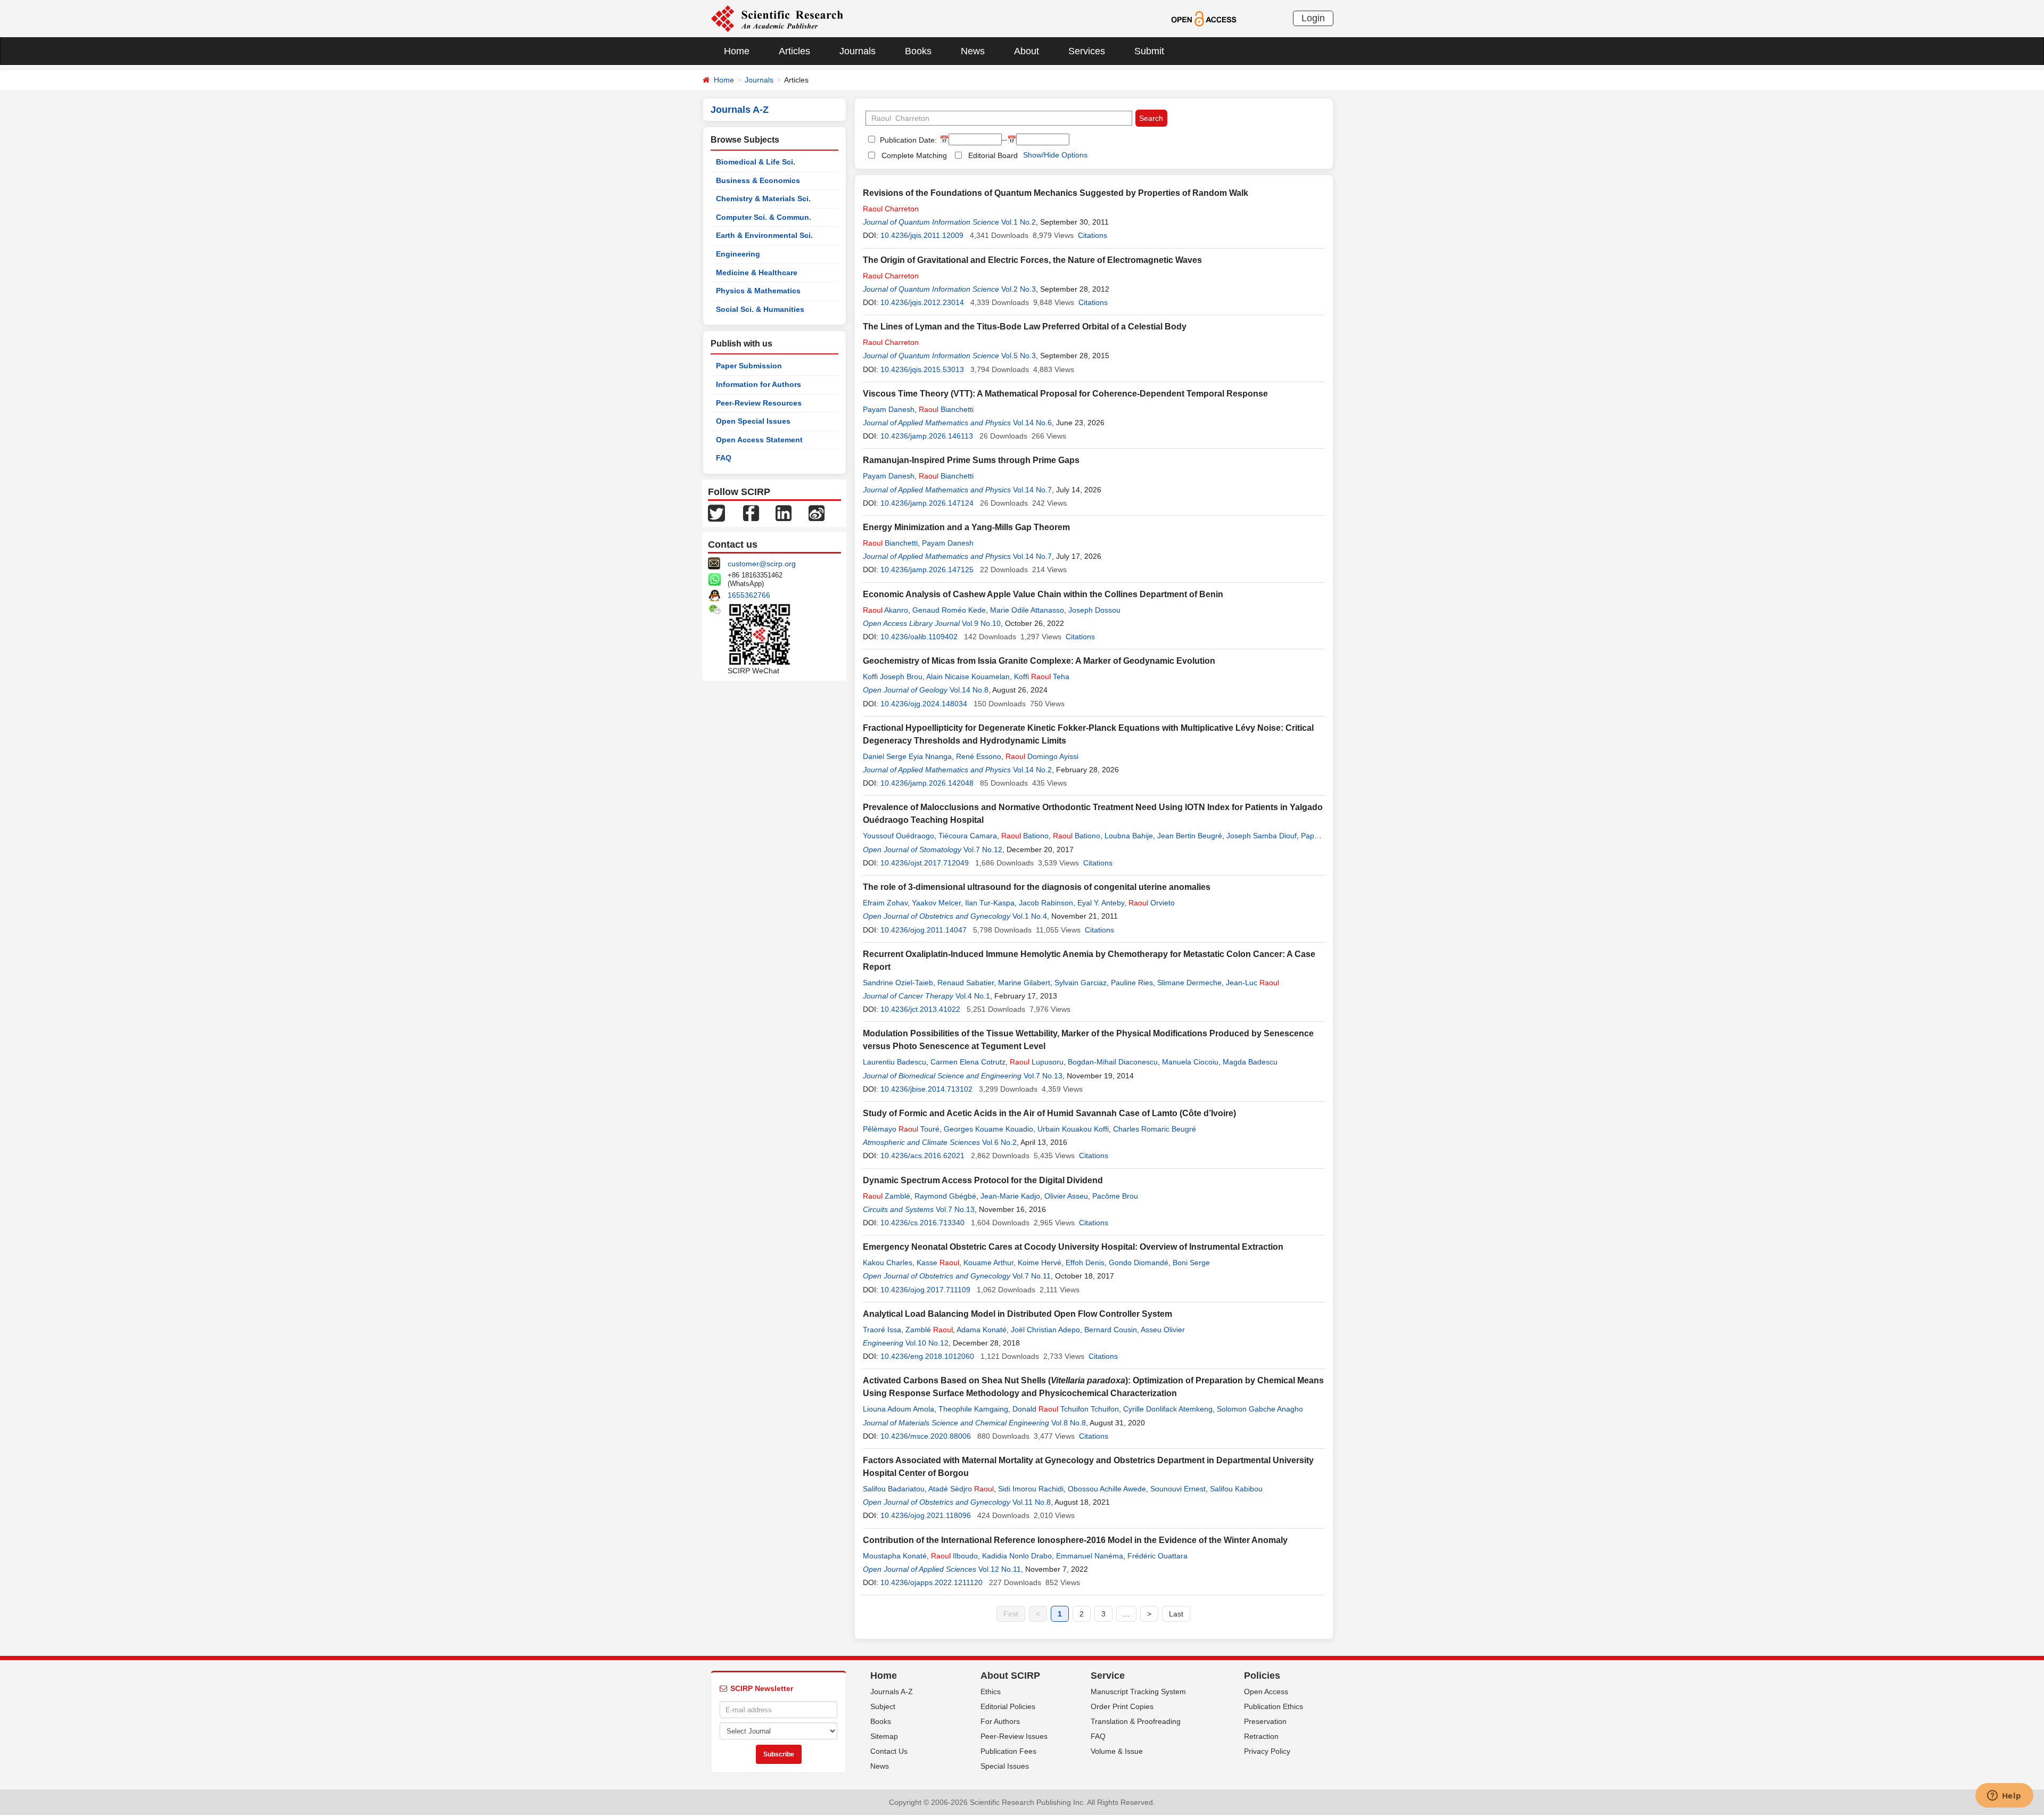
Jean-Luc (1252, 983)
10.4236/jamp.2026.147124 (927, 503)
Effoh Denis (1085, 1263)
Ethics (991, 1692)
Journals (858, 51)
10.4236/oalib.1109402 (919, 637)
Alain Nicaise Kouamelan (968, 676)
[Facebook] (751, 513)
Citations (1093, 235)
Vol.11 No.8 (1032, 1502)
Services (1087, 51)
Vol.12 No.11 (1000, 1569)
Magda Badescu (1250, 1062)
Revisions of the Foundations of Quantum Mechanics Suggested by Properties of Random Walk (1056, 193)
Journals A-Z (892, 1692)
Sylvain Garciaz (1081, 983)
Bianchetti (946, 409)
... (1126, 1614)
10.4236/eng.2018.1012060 (927, 1356)
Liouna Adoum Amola (899, 1409)
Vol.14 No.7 (1032, 490)
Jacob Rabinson (1046, 903)
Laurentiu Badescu (895, 1062)
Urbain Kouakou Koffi (1073, 1129)
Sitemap (884, 1736)
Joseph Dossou (1094, 610)
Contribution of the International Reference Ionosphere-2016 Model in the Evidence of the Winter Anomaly (1075, 1540)
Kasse (938, 1263)
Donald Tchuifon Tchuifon (1066, 1409)
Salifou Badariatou (894, 1489)
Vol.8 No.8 (1069, 1423)
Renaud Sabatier (966, 983)
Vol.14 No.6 (1032, 423)
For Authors (1000, 1721)
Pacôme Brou (1115, 1196)
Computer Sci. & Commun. (764, 217)
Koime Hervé (1040, 1263)
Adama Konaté (982, 1330)
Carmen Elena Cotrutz (968, 1062)
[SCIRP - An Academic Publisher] (777, 18)
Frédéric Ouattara (1157, 1556)
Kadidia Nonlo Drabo (1017, 1556)
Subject (883, 1706)
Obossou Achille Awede (1107, 1489)
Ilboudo (954, 1556)
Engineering (738, 254)
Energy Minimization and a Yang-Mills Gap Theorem (966, 527)
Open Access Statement (759, 440)
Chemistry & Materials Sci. (763, 199)
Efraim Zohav (885, 903)
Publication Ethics (1274, 1706)
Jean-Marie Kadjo (1010, 1196)
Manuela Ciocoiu (1190, 1062)
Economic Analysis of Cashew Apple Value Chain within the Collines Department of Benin (1043, 594)
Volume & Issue (1117, 1751)
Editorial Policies (1008, 1706)
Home (737, 51)
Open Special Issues (753, 421)
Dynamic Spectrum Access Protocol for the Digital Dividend (983, 1180)
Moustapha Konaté (895, 1556)
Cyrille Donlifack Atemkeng (1168, 1409)
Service (1108, 1676)
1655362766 (749, 595)
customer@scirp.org (762, 564)
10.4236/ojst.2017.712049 (925, 863)
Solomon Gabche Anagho (1260, 1409)
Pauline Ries (1132, 983)
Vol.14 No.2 (1032, 770)
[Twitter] (716, 513)
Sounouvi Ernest (1178, 1489)
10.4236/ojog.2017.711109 (925, 1290)
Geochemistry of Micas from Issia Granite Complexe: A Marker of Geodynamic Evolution (1039, 661)
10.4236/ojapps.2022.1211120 (932, 1582)
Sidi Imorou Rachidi (1031, 1489)
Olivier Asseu (1066, 1196)
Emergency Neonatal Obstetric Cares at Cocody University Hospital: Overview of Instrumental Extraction (1073, 1247)
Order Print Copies (1122, 1706)
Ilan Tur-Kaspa (990, 903)
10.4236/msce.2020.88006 (926, 1436)
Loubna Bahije (1129, 836)
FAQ (724, 458)
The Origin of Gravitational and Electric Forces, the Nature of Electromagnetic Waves (1032, 260)
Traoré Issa (882, 1330)
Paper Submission (749, 366)
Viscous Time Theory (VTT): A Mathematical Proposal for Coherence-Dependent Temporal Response (1065, 394)
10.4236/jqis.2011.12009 (922, 235)
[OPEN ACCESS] (1204, 18)
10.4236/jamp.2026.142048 (927, 783)
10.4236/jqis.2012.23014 (922, 302)
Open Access (1266, 1692)
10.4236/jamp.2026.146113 (927, 436)
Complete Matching (914, 155)
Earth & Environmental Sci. (764, 235)
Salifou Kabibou (1236, 1489)
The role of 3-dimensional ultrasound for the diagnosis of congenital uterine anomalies (1037, 887)
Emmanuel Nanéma (1090, 1556)
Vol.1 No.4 (1030, 916)
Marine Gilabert (1024, 983)
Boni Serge (1191, 1263)
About (1027, 51)
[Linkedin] (784, 513)
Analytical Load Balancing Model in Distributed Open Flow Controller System (1017, 1314)
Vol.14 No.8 (969, 690)
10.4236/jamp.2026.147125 (927, 570)
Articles (794, 51)
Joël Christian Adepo (1045, 1330)
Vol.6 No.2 (999, 1142)
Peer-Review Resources (759, 403)
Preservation (1265, 1721)
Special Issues (1005, 1766)
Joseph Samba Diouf (1262, 836)
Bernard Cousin (1111, 1330)
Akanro (885, 610)
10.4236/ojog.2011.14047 (924, 930)
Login (1313, 18)
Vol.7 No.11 (1032, 1276)
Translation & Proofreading (1136, 1721)
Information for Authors (759, 384)
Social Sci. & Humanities (760, 309)
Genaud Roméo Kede (949, 610)
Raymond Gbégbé (945, 1196)
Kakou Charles (888, 1263)
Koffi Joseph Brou (893, 676)
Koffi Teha (1042, 676)
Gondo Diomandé (1139, 1263)
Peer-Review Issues (1014, 1736)
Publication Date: (907, 140)
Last (1176, 1614)
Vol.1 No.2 (1019, 222)
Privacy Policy (1267, 1751)
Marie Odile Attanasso (1027, 610)
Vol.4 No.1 (973, 996)
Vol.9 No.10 (981, 623)
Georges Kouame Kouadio (988, 1129)
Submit (1149, 51)
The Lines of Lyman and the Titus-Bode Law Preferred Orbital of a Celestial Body (1025, 327)
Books (918, 51)
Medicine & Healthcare (757, 273)
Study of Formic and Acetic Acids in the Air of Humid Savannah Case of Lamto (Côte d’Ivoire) (1049, 1113)
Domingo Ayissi (1042, 756)
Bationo (1025, 836)
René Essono (979, 756)
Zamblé (887, 1196)
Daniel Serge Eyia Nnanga (907, 756)
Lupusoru (1037, 1062)
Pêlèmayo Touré (901, 1129)
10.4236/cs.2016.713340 (922, 1223)
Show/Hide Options (1055, 155)
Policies (1262, 1676)
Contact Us (889, 1751)
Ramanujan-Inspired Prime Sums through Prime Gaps (971, 460)
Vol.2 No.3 (1019, 289)
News (973, 51)
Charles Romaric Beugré (1155, 1129)
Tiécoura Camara (968, 836)
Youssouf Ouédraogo (899, 836)
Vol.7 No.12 (983, 849)
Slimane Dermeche (1189, 983)
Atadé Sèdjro (961, 1489)
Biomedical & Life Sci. (756, 162)
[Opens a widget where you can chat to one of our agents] (2004, 1796)
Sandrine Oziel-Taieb (898, 983)
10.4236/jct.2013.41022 (920, 1009)
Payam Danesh (889, 409)
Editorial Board (993, 155)
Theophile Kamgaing (973, 1409)
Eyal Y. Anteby (1101, 903)
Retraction (1261, 1736)
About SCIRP (1010, 1676)
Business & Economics (758, 180)
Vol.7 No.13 (1043, 1076)
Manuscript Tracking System (1138, 1692)
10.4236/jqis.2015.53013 (922, 369)
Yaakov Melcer (936, 903)
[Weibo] (817, 513)
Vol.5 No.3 (1019, 356)
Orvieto (1152, 903)
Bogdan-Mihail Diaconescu (1113, 1062)
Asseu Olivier (1163, 1330)
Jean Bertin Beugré (1190, 836)
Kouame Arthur (988, 1263)
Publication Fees (1008, 1751)
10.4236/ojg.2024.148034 (924, 704)
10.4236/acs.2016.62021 (922, 1156)
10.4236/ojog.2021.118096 (926, 1515)
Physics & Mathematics (758, 291)
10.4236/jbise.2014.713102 (926, 1089)
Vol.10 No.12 (927, 1343)
